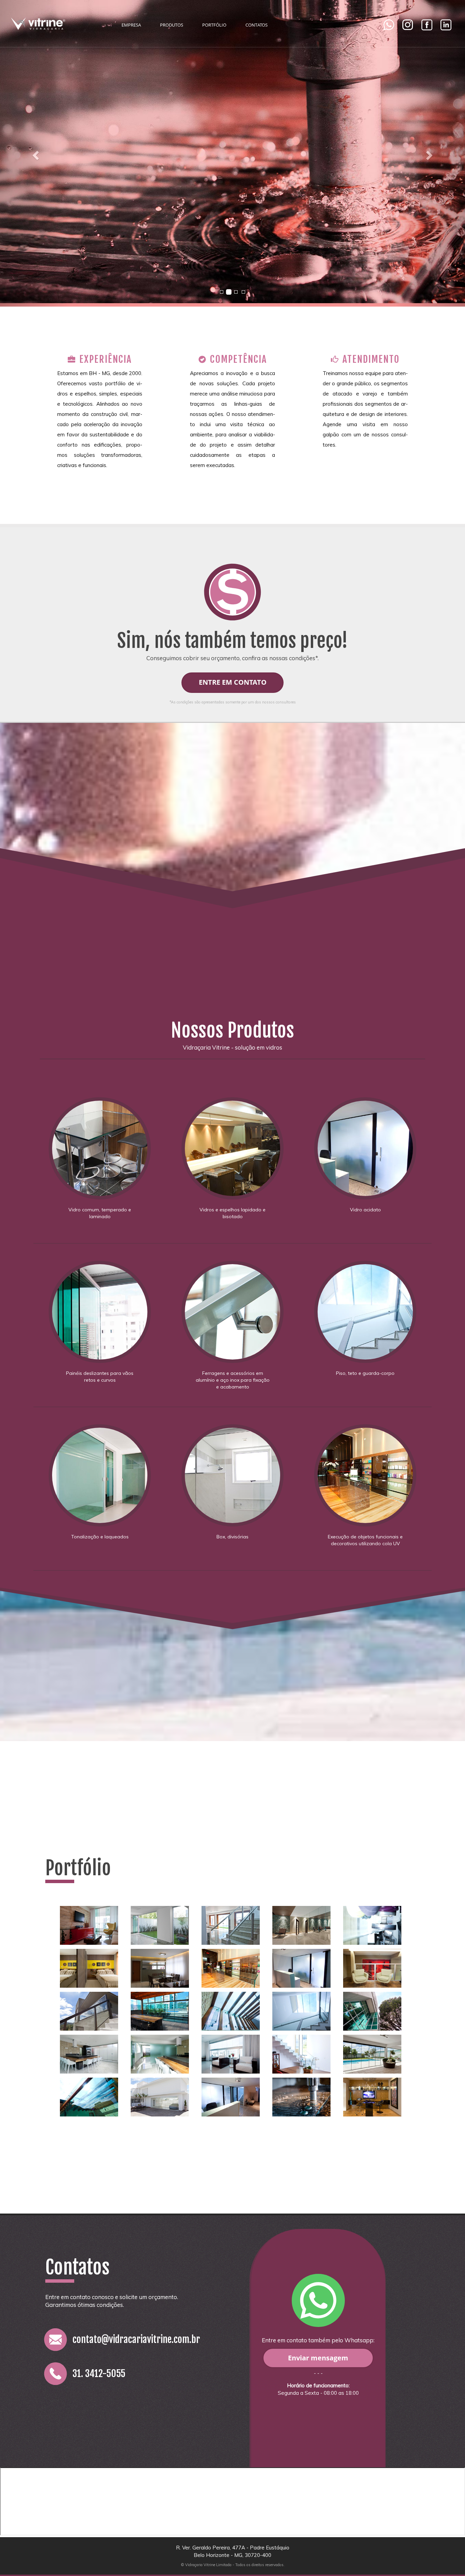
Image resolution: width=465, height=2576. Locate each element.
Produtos (172, 25)
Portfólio (214, 25)
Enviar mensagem (318, 2358)
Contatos (256, 25)
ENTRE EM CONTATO (233, 682)
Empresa (131, 25)
